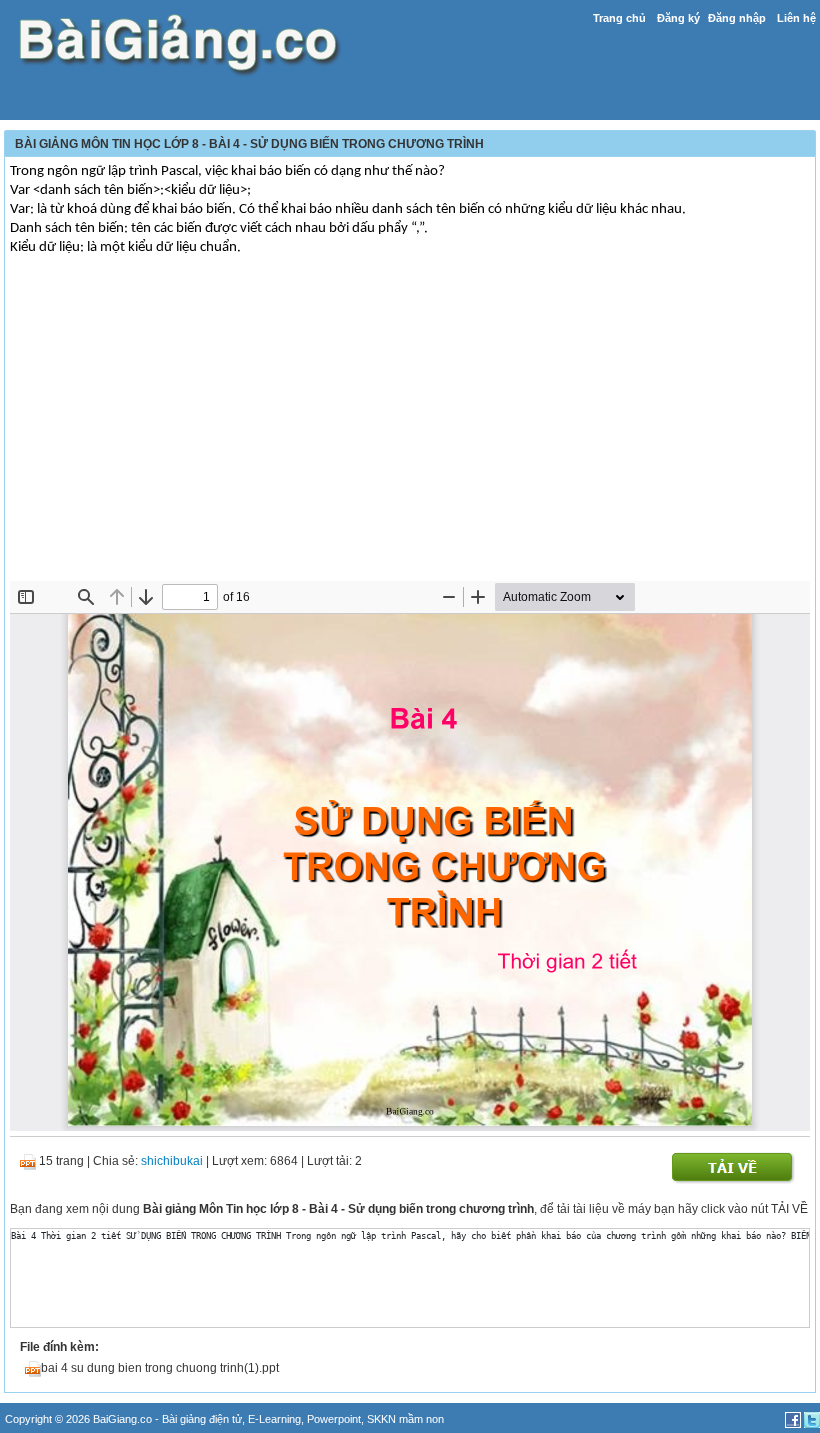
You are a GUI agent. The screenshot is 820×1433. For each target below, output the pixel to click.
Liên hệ (796, 18)
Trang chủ (619, 18)
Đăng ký (678, 18)
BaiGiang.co (122, 1419)
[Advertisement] (410, 431)
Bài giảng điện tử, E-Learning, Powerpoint (261, 1419)
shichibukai (172, 1161)
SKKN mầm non (405, 1419)
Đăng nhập (737, 18)
